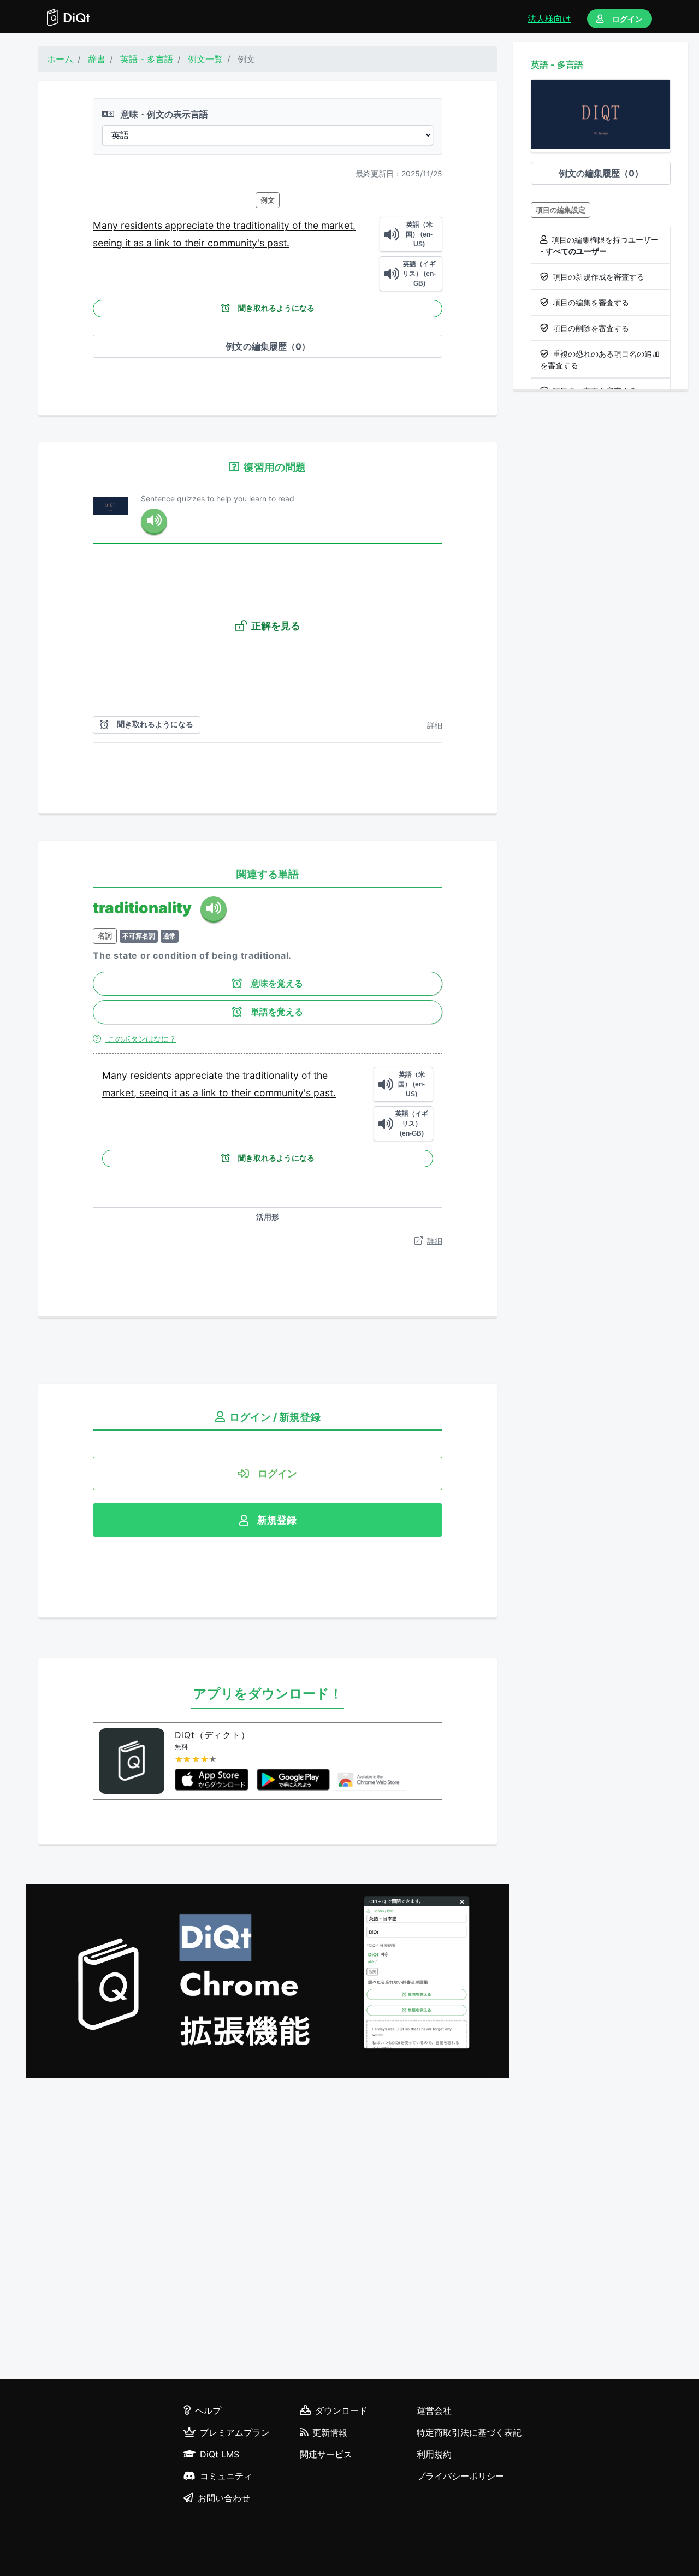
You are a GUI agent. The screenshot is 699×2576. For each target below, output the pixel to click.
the (225, 225)
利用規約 (434, 2454)
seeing (109, 243)
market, (338, 225)
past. (278, 243)
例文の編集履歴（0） (268, 346)
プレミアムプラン (235, 2432)
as (140, 243)
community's (237, 243)
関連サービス (326, 2454)
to (179, 243)
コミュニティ (226, 2476)
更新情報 (330, 2432)
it (129, 243)
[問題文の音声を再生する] (154, 522)
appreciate (191, 225)
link (164, 243)
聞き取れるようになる (276, 308)
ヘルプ (208, 2410)
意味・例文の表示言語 (163, 114)
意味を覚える (277, 983)
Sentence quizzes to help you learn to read (218, 498)
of (298, 225)
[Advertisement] (268, 2230)
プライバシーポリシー (460, 2476)
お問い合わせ (224, 2498)
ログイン (627, 19)
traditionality (263, 225)
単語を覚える (277, 1012)
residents (143, 225)
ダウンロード (341, 2410)
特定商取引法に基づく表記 (469, 2432)
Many (107, 225)
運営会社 (434, 2410)
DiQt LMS (220, 2454)
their (196, 243)
